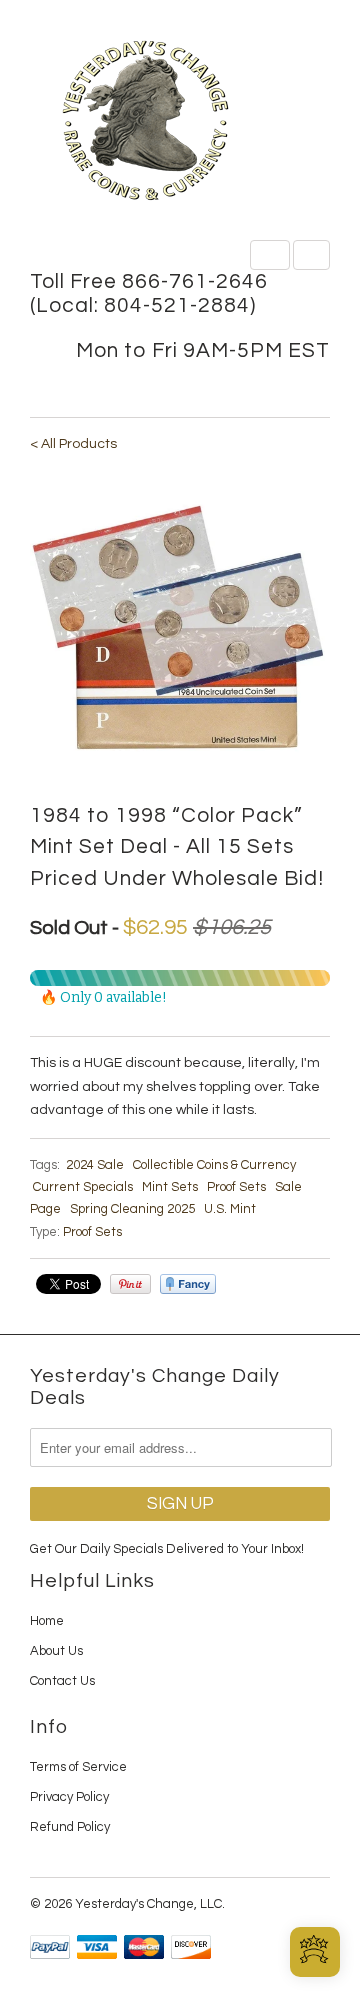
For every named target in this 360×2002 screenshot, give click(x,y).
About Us (56, 1651)
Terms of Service (78, 1767)
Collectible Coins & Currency (214, 1165)
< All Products (73, 444)
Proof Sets (236, 1187)
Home (47, 1621)
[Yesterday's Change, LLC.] (180, 122)
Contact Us (62, 1681)
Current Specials (83, 1187)
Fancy (188, 1284)
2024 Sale (95, 1165)
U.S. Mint (230, 1209)
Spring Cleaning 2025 (132, 1209)
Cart (311, 255)
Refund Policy (70, 1827)
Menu (270, 255)
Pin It (130, 1284)
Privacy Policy (69, 1797)
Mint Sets (170, 1187)
